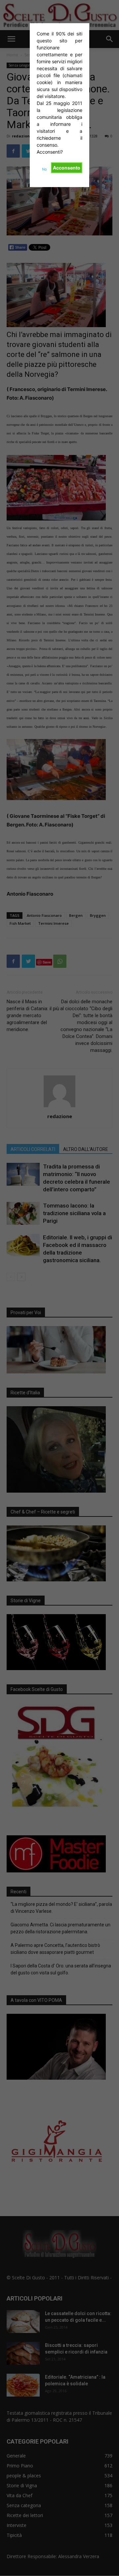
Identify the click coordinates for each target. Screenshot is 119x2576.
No (44, 169)
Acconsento (67, 168)
